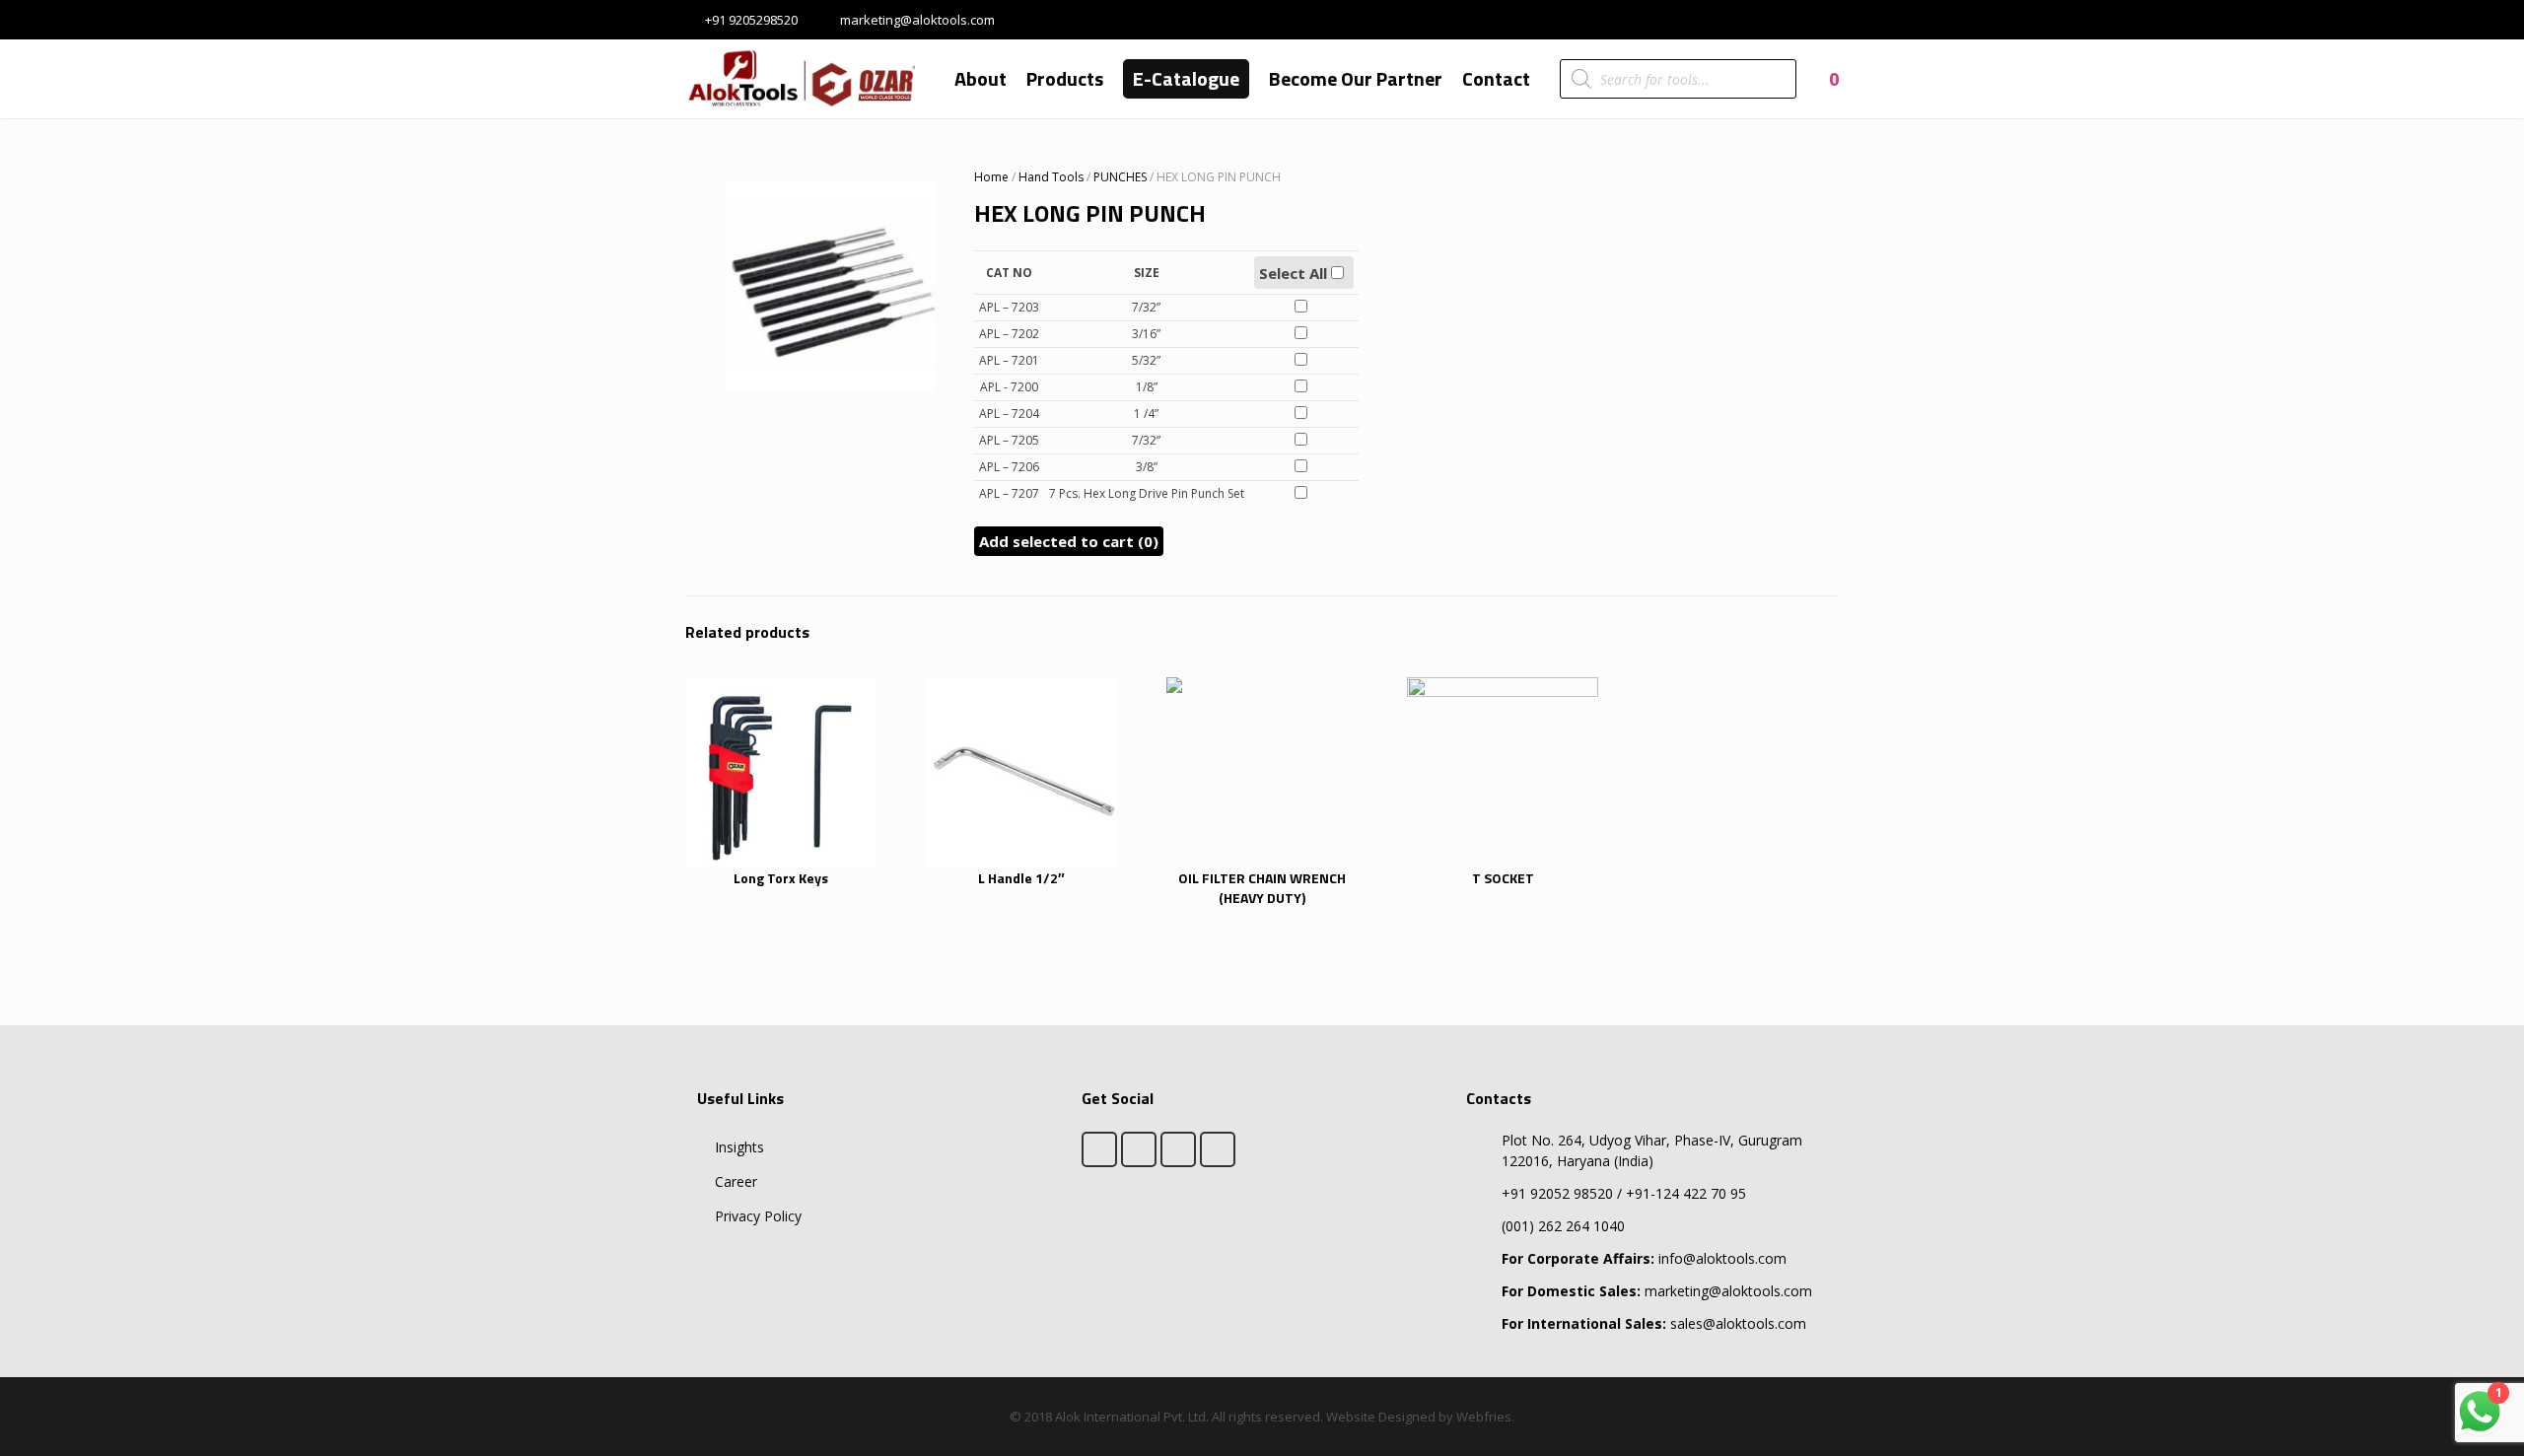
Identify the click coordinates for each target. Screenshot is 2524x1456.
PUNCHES (1120, 177)
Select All (1295, 273)
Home (991, 177)
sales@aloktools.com (1654, 1323)
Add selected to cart (1069, 541)
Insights (739, 1147)
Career (736, 1181)
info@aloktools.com (1644, 1258)
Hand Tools (1051, 177)
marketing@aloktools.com (917, 20)
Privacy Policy (758, 1216)
